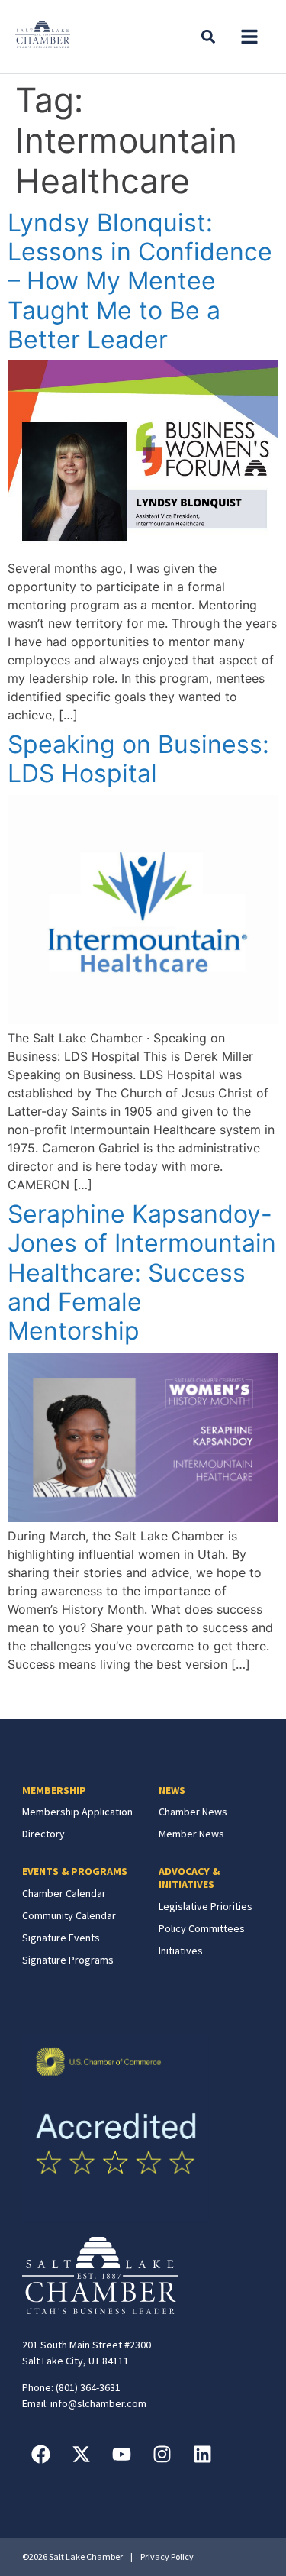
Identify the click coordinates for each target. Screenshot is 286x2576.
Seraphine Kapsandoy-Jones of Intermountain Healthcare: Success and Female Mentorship (142, 1273)
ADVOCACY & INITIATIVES (189, 1878)
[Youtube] (122, 2454)
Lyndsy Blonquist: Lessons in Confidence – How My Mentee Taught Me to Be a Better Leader (140, 281)
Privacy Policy (167, 2557)
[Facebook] (41, 2454)
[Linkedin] (203, 2454)
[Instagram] (162, 2454)
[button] (249, 37)
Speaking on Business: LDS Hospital (138, 759)
